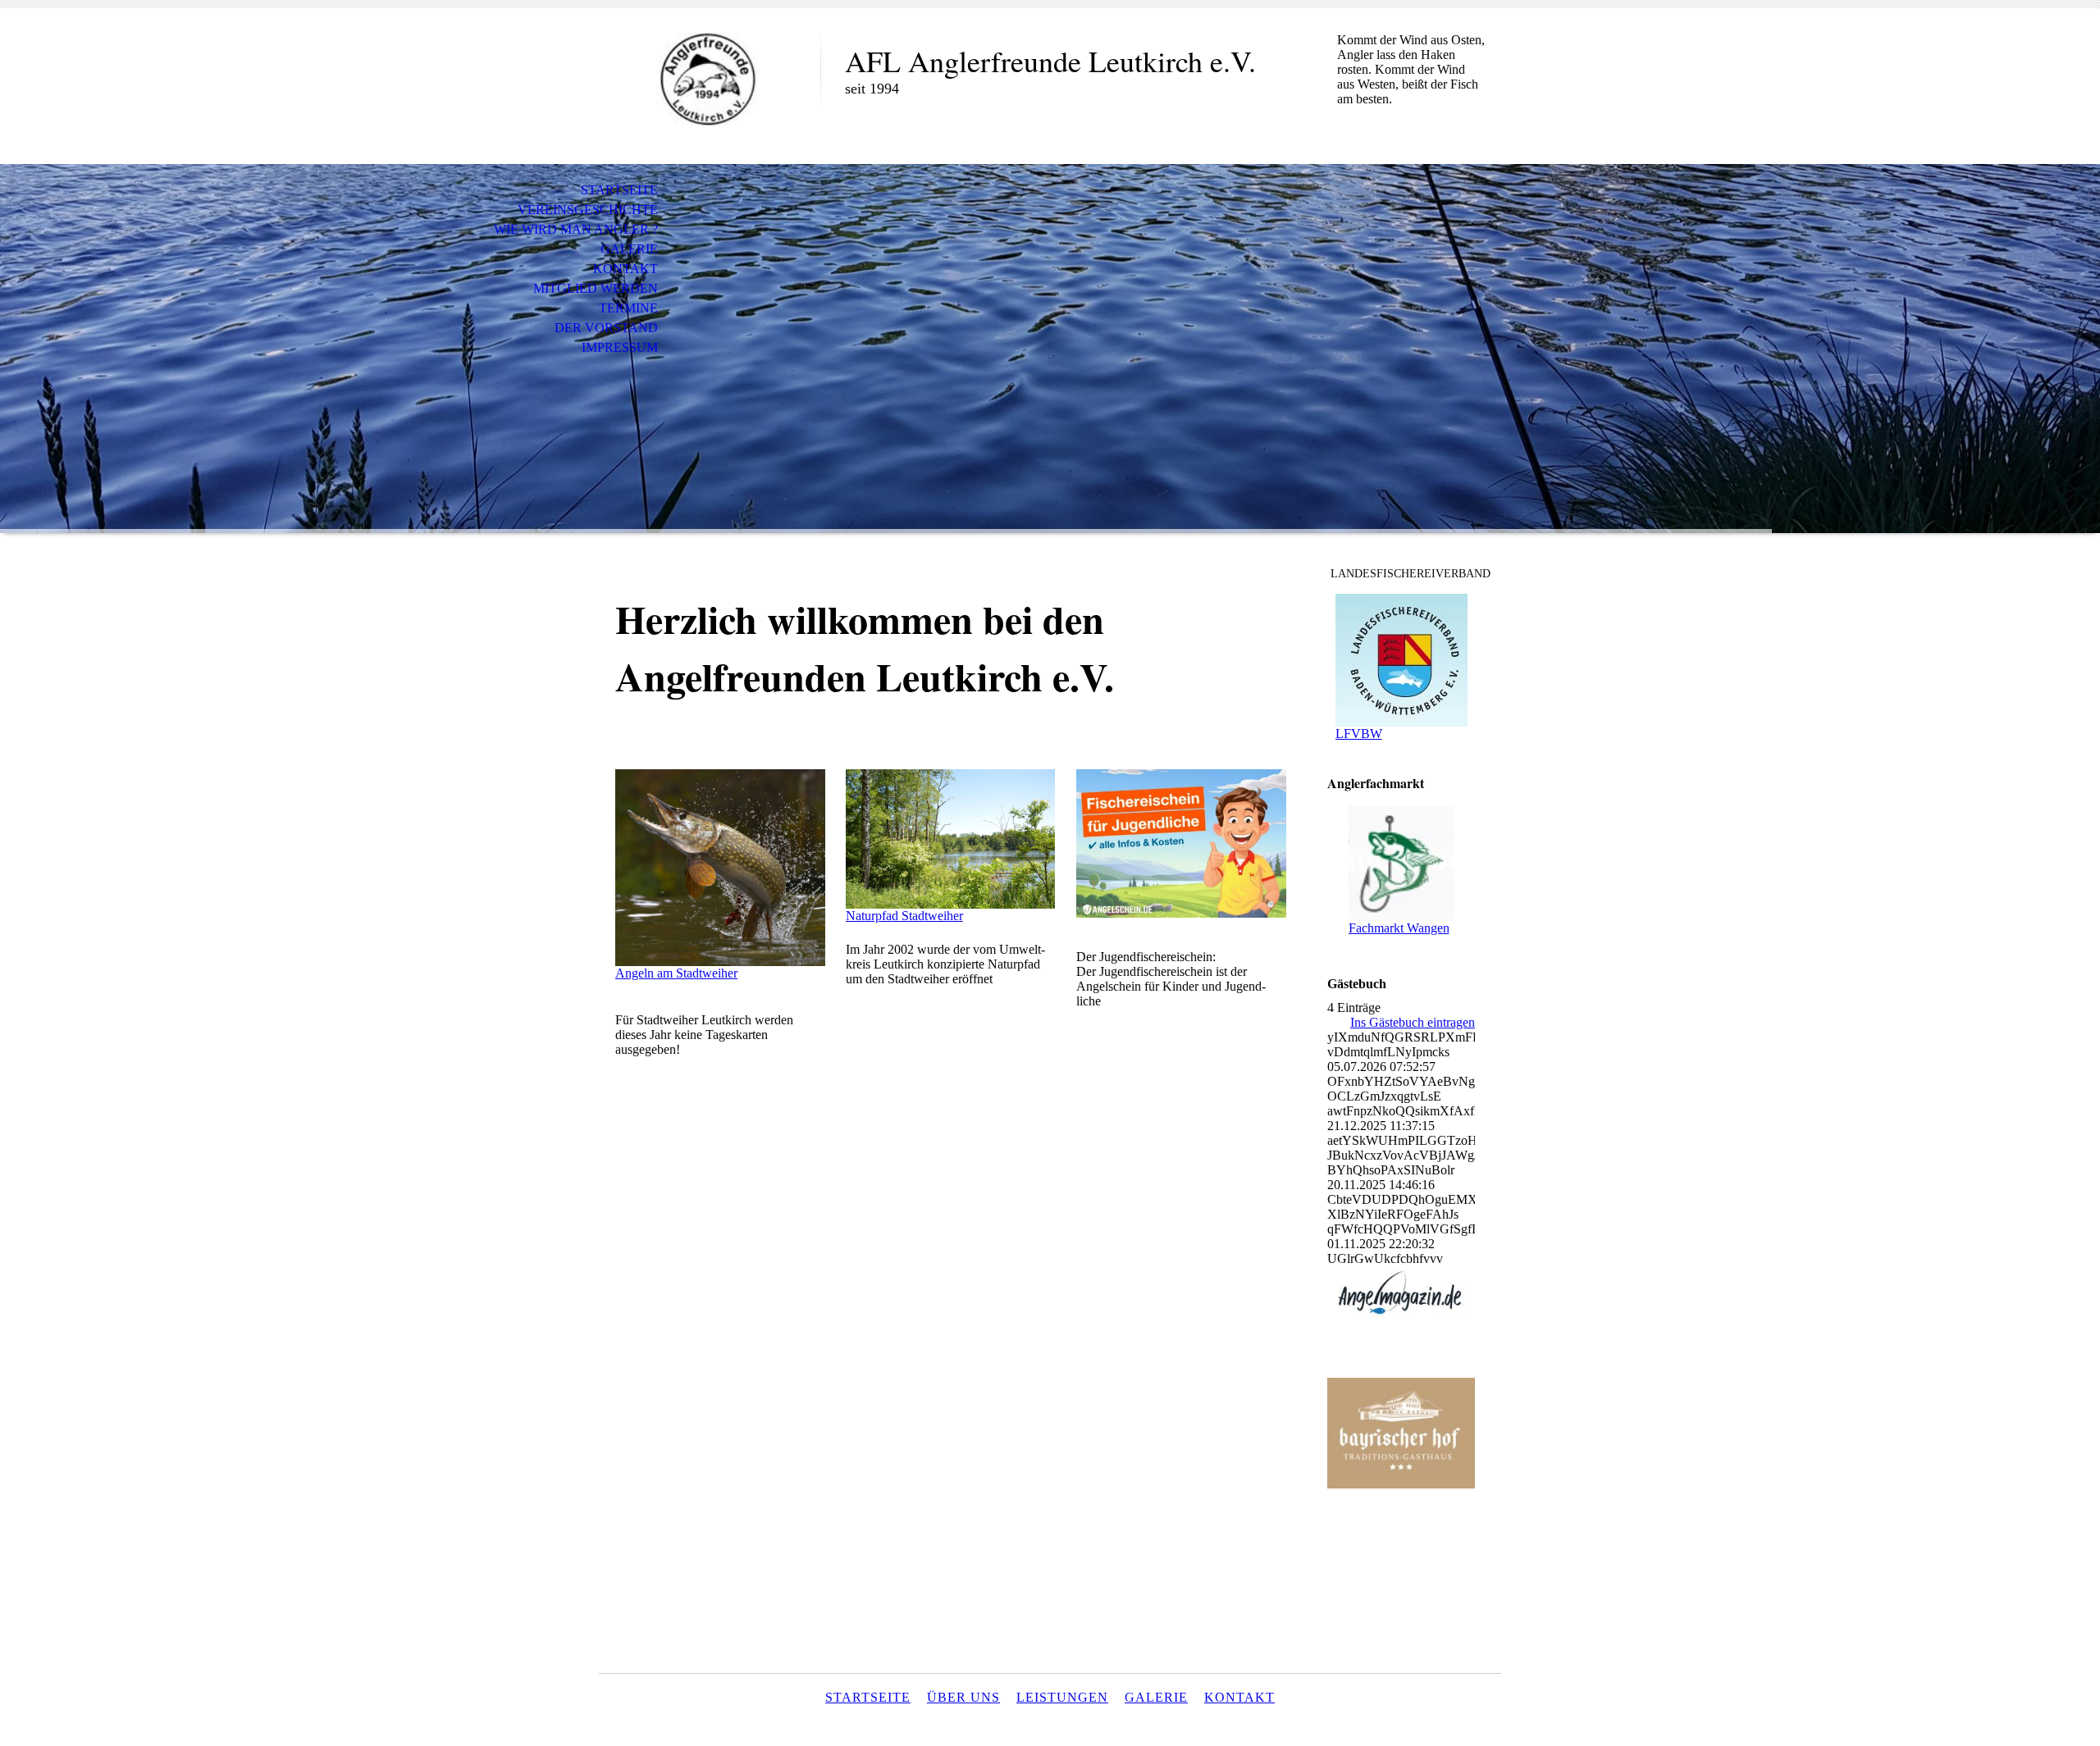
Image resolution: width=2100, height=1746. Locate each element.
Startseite (619, 190)
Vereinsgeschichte (588, 210)
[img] (710, 80)
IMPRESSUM (620, 347)
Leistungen (1062, 1697)
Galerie (629, 249)
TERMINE (628, 308)
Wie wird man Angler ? (576, 229)
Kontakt (625, 269)
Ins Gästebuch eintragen (1413, 1022)
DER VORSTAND (606, 328)
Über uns (963, 1697)
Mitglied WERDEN (596, 288)
